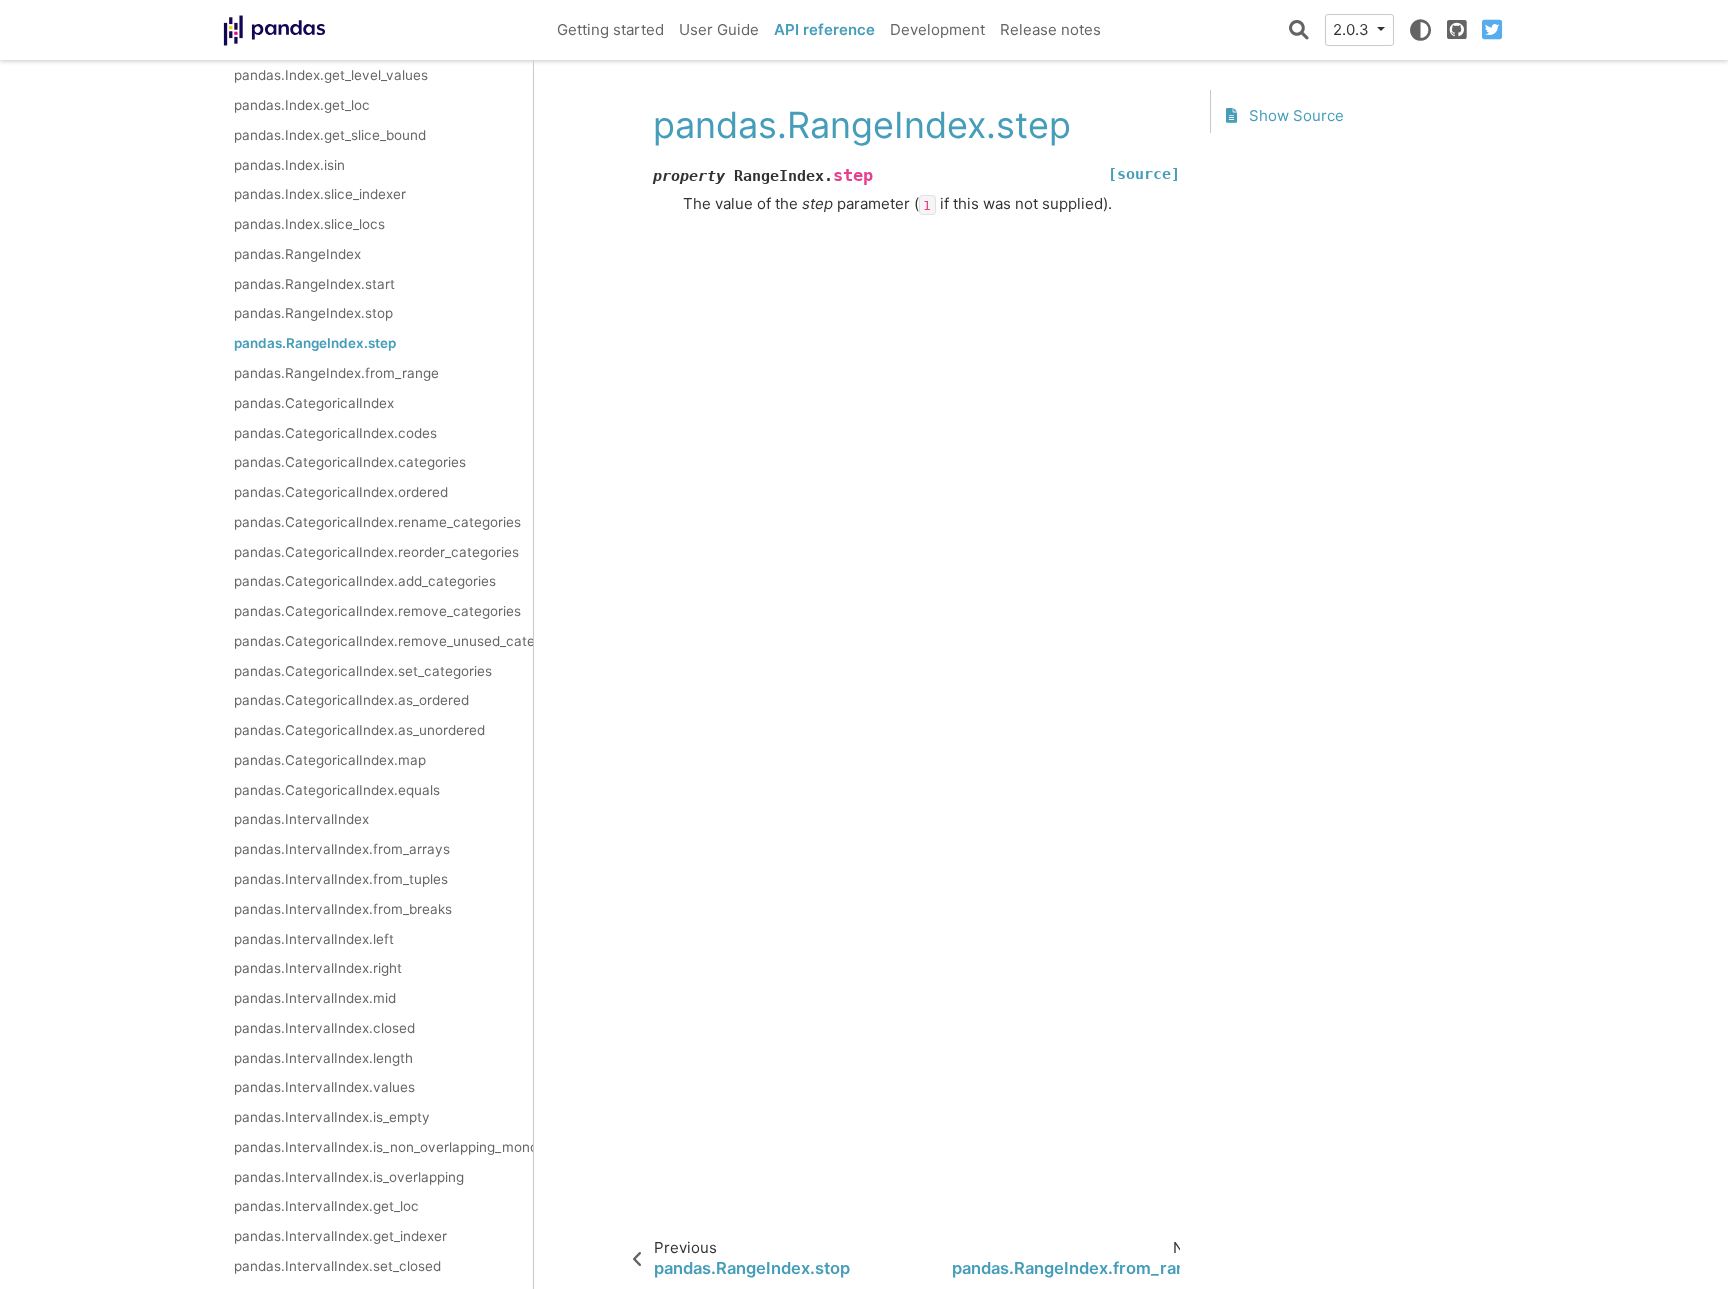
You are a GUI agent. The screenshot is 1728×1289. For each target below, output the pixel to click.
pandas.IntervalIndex (301, 819)
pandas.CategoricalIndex (314, 403)
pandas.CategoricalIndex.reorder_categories (376, 552)
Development (937, 29)
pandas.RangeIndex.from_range (336, 373)
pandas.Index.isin (289, 165)
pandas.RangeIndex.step (315, 343)
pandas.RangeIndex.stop (313, 313)
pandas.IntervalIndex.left (314, 939)
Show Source (1294, 115)
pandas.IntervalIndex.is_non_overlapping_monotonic (383, 1147)
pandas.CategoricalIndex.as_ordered (351, 700)
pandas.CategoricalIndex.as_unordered (359, 730)
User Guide (719, 29)
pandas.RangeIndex (297, 254)
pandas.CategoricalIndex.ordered (341, 492)
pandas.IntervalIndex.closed (324, 1028)
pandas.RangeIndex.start (314, 284)
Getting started (610, 29)
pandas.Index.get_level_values (331, 75)
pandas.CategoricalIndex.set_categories (363, 671)
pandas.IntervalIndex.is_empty (332, 1117)
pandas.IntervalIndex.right (318, 968)
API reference (824, 29)
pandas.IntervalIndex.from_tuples (341, 879)
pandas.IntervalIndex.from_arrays (342, 849)
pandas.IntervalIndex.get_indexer (340, 1236)
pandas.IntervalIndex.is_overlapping (349, 1177)
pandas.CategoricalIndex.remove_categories (377, 611)
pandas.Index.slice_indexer (320, 194)
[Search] (1299, 30)
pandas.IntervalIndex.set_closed (337, 1266)
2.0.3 (1353, 29)
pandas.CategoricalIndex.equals (337, 790)
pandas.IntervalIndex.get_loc (326, 1206)
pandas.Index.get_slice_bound (330, 135)
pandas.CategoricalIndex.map (330, 760)
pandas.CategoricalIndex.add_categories (365, 581)
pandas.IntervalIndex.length (323, 1058)
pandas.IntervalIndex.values (324, 1087)
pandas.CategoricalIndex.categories (350, 462)
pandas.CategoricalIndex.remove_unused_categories (383, 641)
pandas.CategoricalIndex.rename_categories (377, 522)
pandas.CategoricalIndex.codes (335, 433)
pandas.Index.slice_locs (309, 224)
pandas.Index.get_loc (302, 105)
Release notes (1050, 29)
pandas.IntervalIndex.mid (315, 998)
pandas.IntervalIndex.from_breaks (343, 909)
